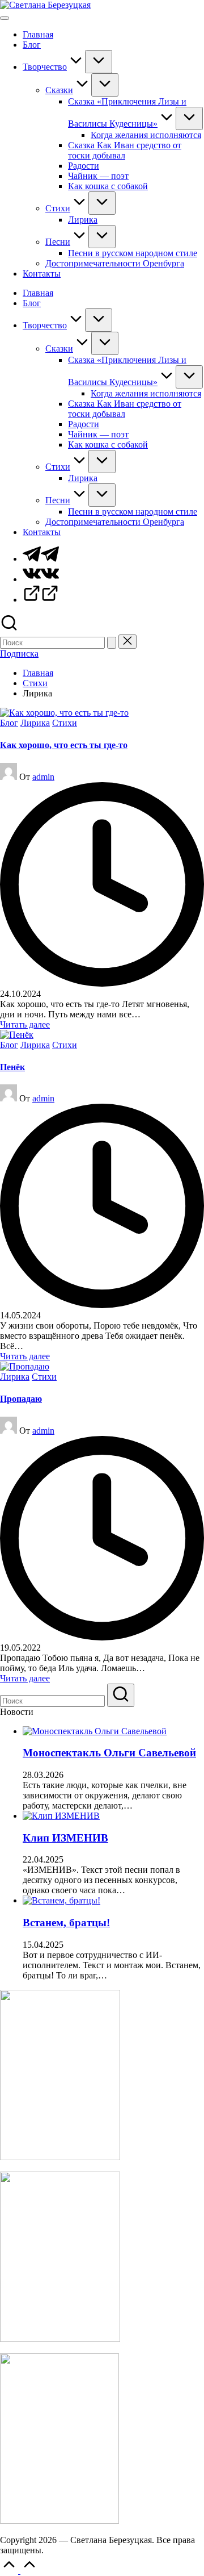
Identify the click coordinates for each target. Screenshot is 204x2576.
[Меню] (5, 18)
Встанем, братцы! (66, 1922)
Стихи (65, 723)
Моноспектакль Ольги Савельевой (109, 1753)
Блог (9, 723)
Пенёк (12, 1067)
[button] (112, 643)
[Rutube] (41, 600)
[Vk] (41, 579)
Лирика (35, 723)
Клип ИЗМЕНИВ (65, 1838)
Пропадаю (21, 1399)
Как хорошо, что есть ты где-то (64, 745)
